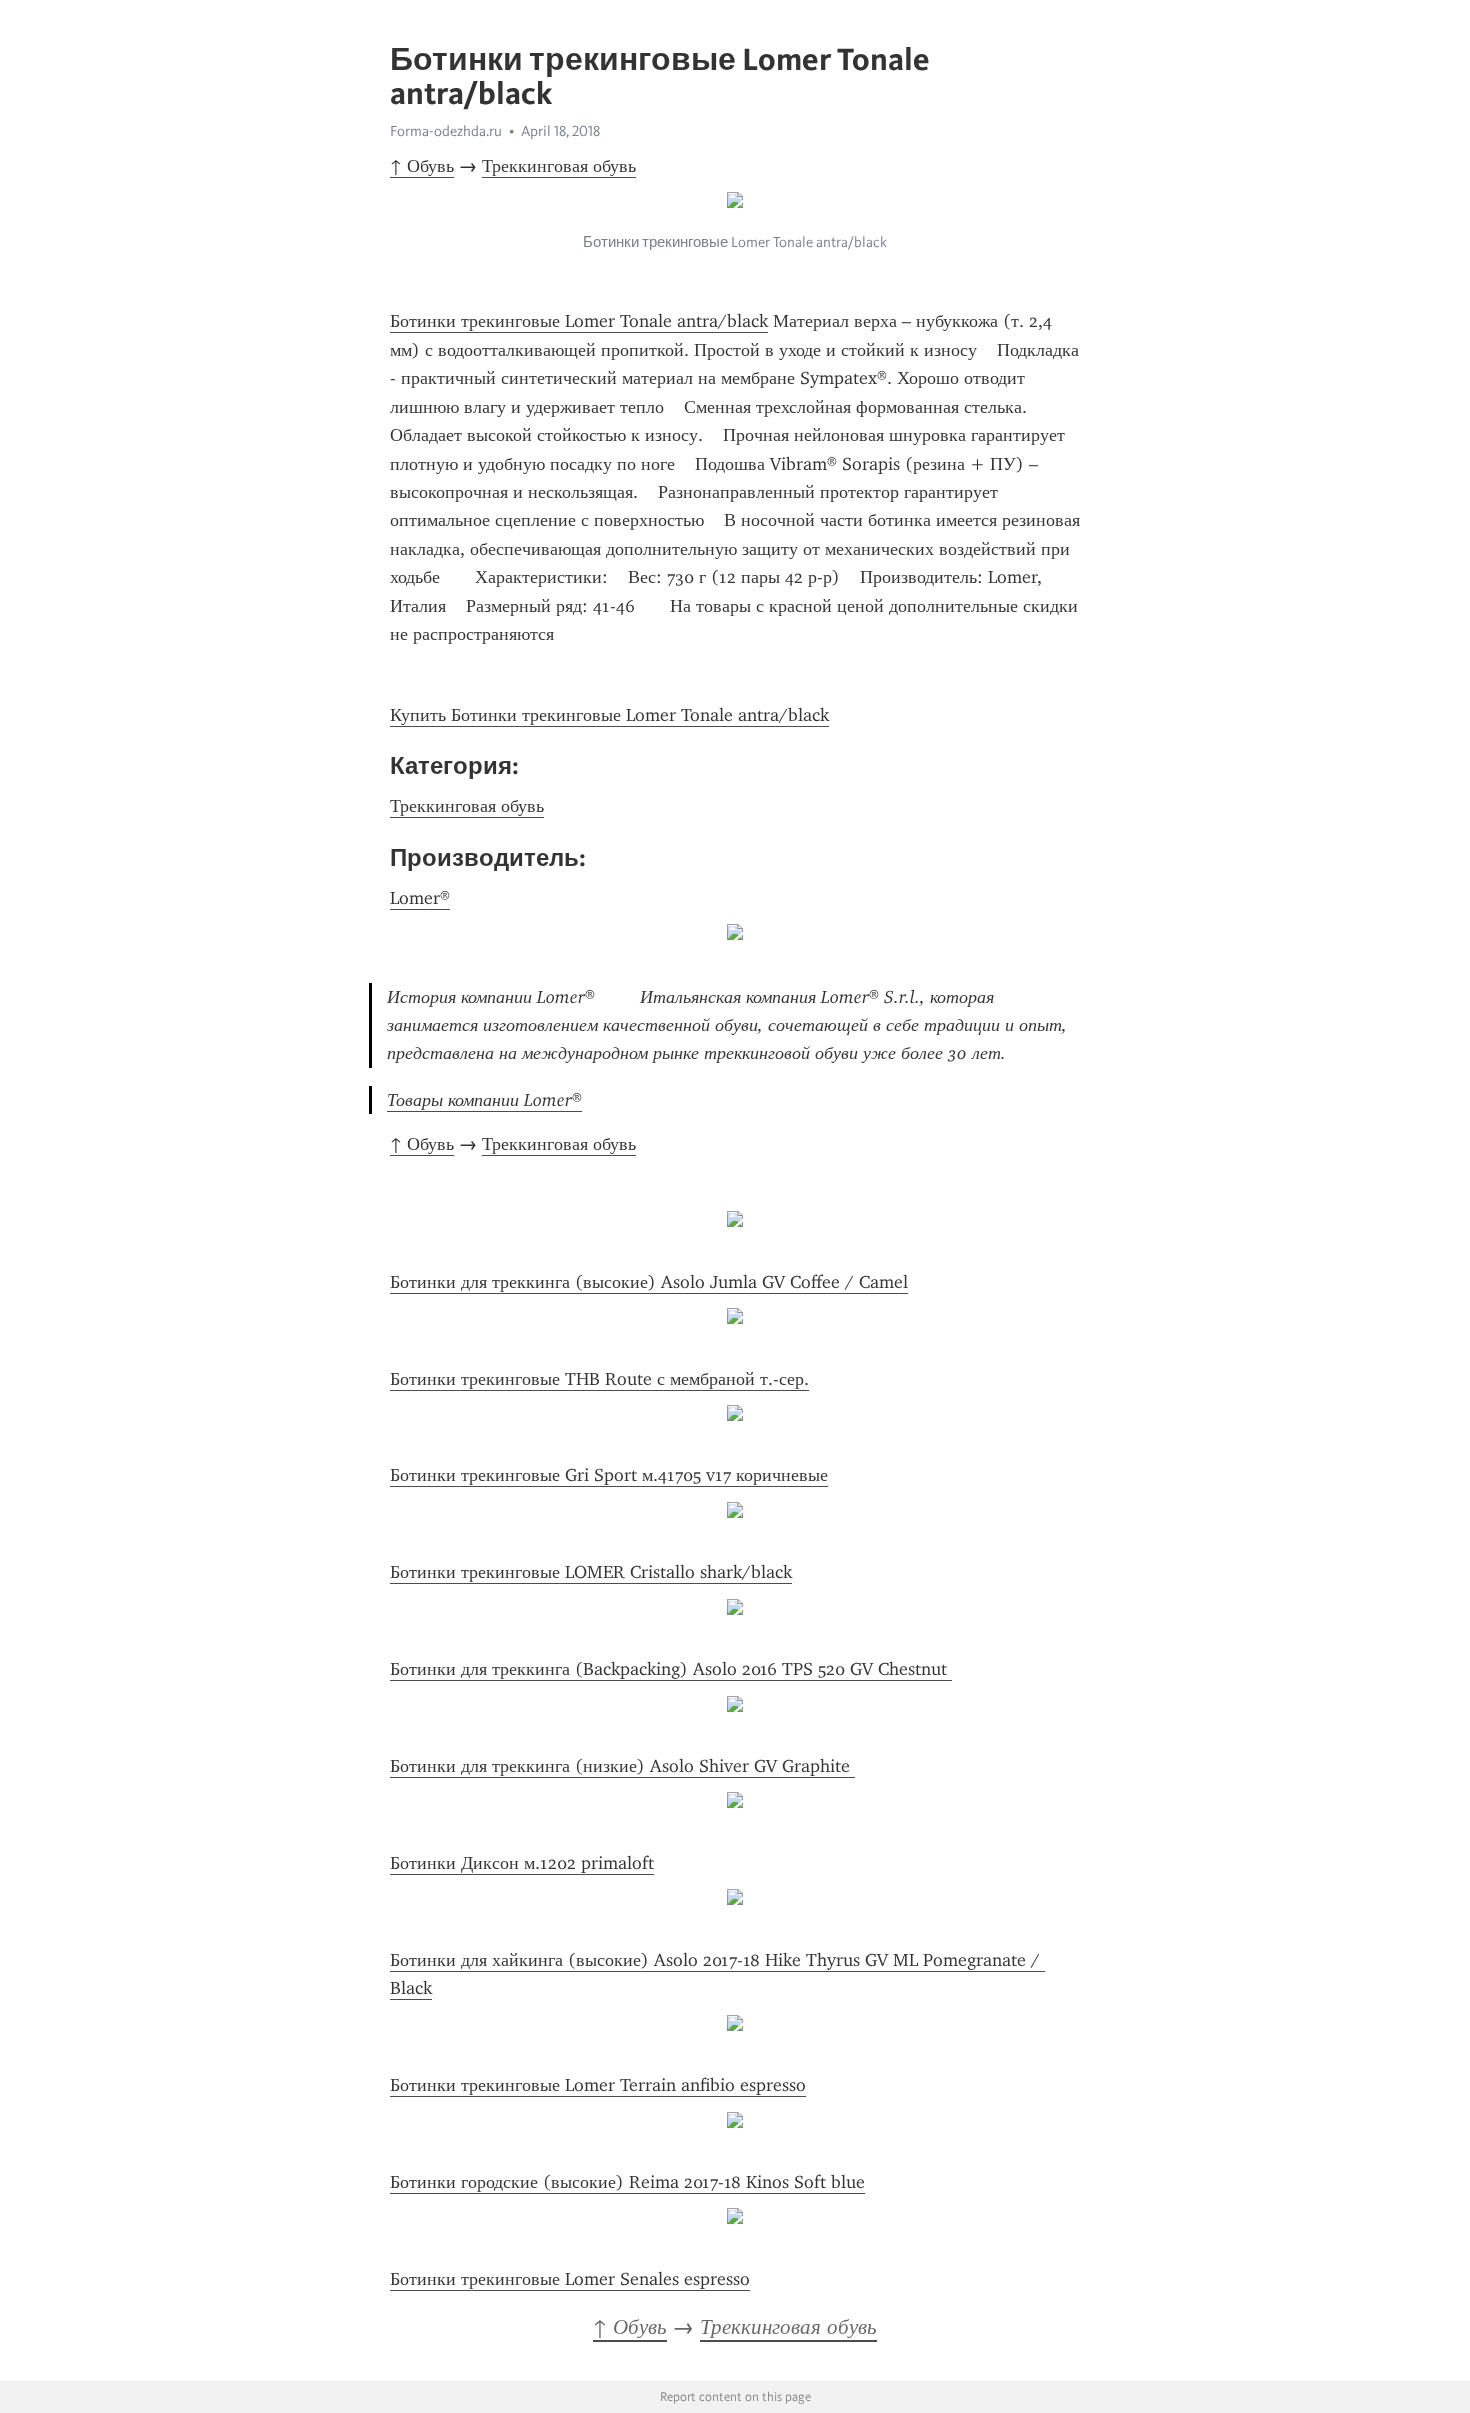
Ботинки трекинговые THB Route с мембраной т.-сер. (599, 1379)
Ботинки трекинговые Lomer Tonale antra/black (579, 321)
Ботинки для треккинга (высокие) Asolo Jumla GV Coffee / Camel (649, 1282)
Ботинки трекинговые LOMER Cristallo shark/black (591, 1572)
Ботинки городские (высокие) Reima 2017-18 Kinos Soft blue (627, 2182)
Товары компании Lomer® (484, 1100)
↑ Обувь (422, 166)
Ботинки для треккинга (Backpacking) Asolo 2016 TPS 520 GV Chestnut (671, 1669)
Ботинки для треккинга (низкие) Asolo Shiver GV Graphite (622, 1766)
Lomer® (420, 898)
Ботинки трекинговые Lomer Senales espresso (570, 2279)
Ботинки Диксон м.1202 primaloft (522, 1863)
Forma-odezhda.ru (446, 131)
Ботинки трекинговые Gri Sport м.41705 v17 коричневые (609, 1475)
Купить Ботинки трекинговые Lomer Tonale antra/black (609, 715)
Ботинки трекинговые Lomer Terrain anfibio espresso (598, 2085)
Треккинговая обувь (559, 166)
